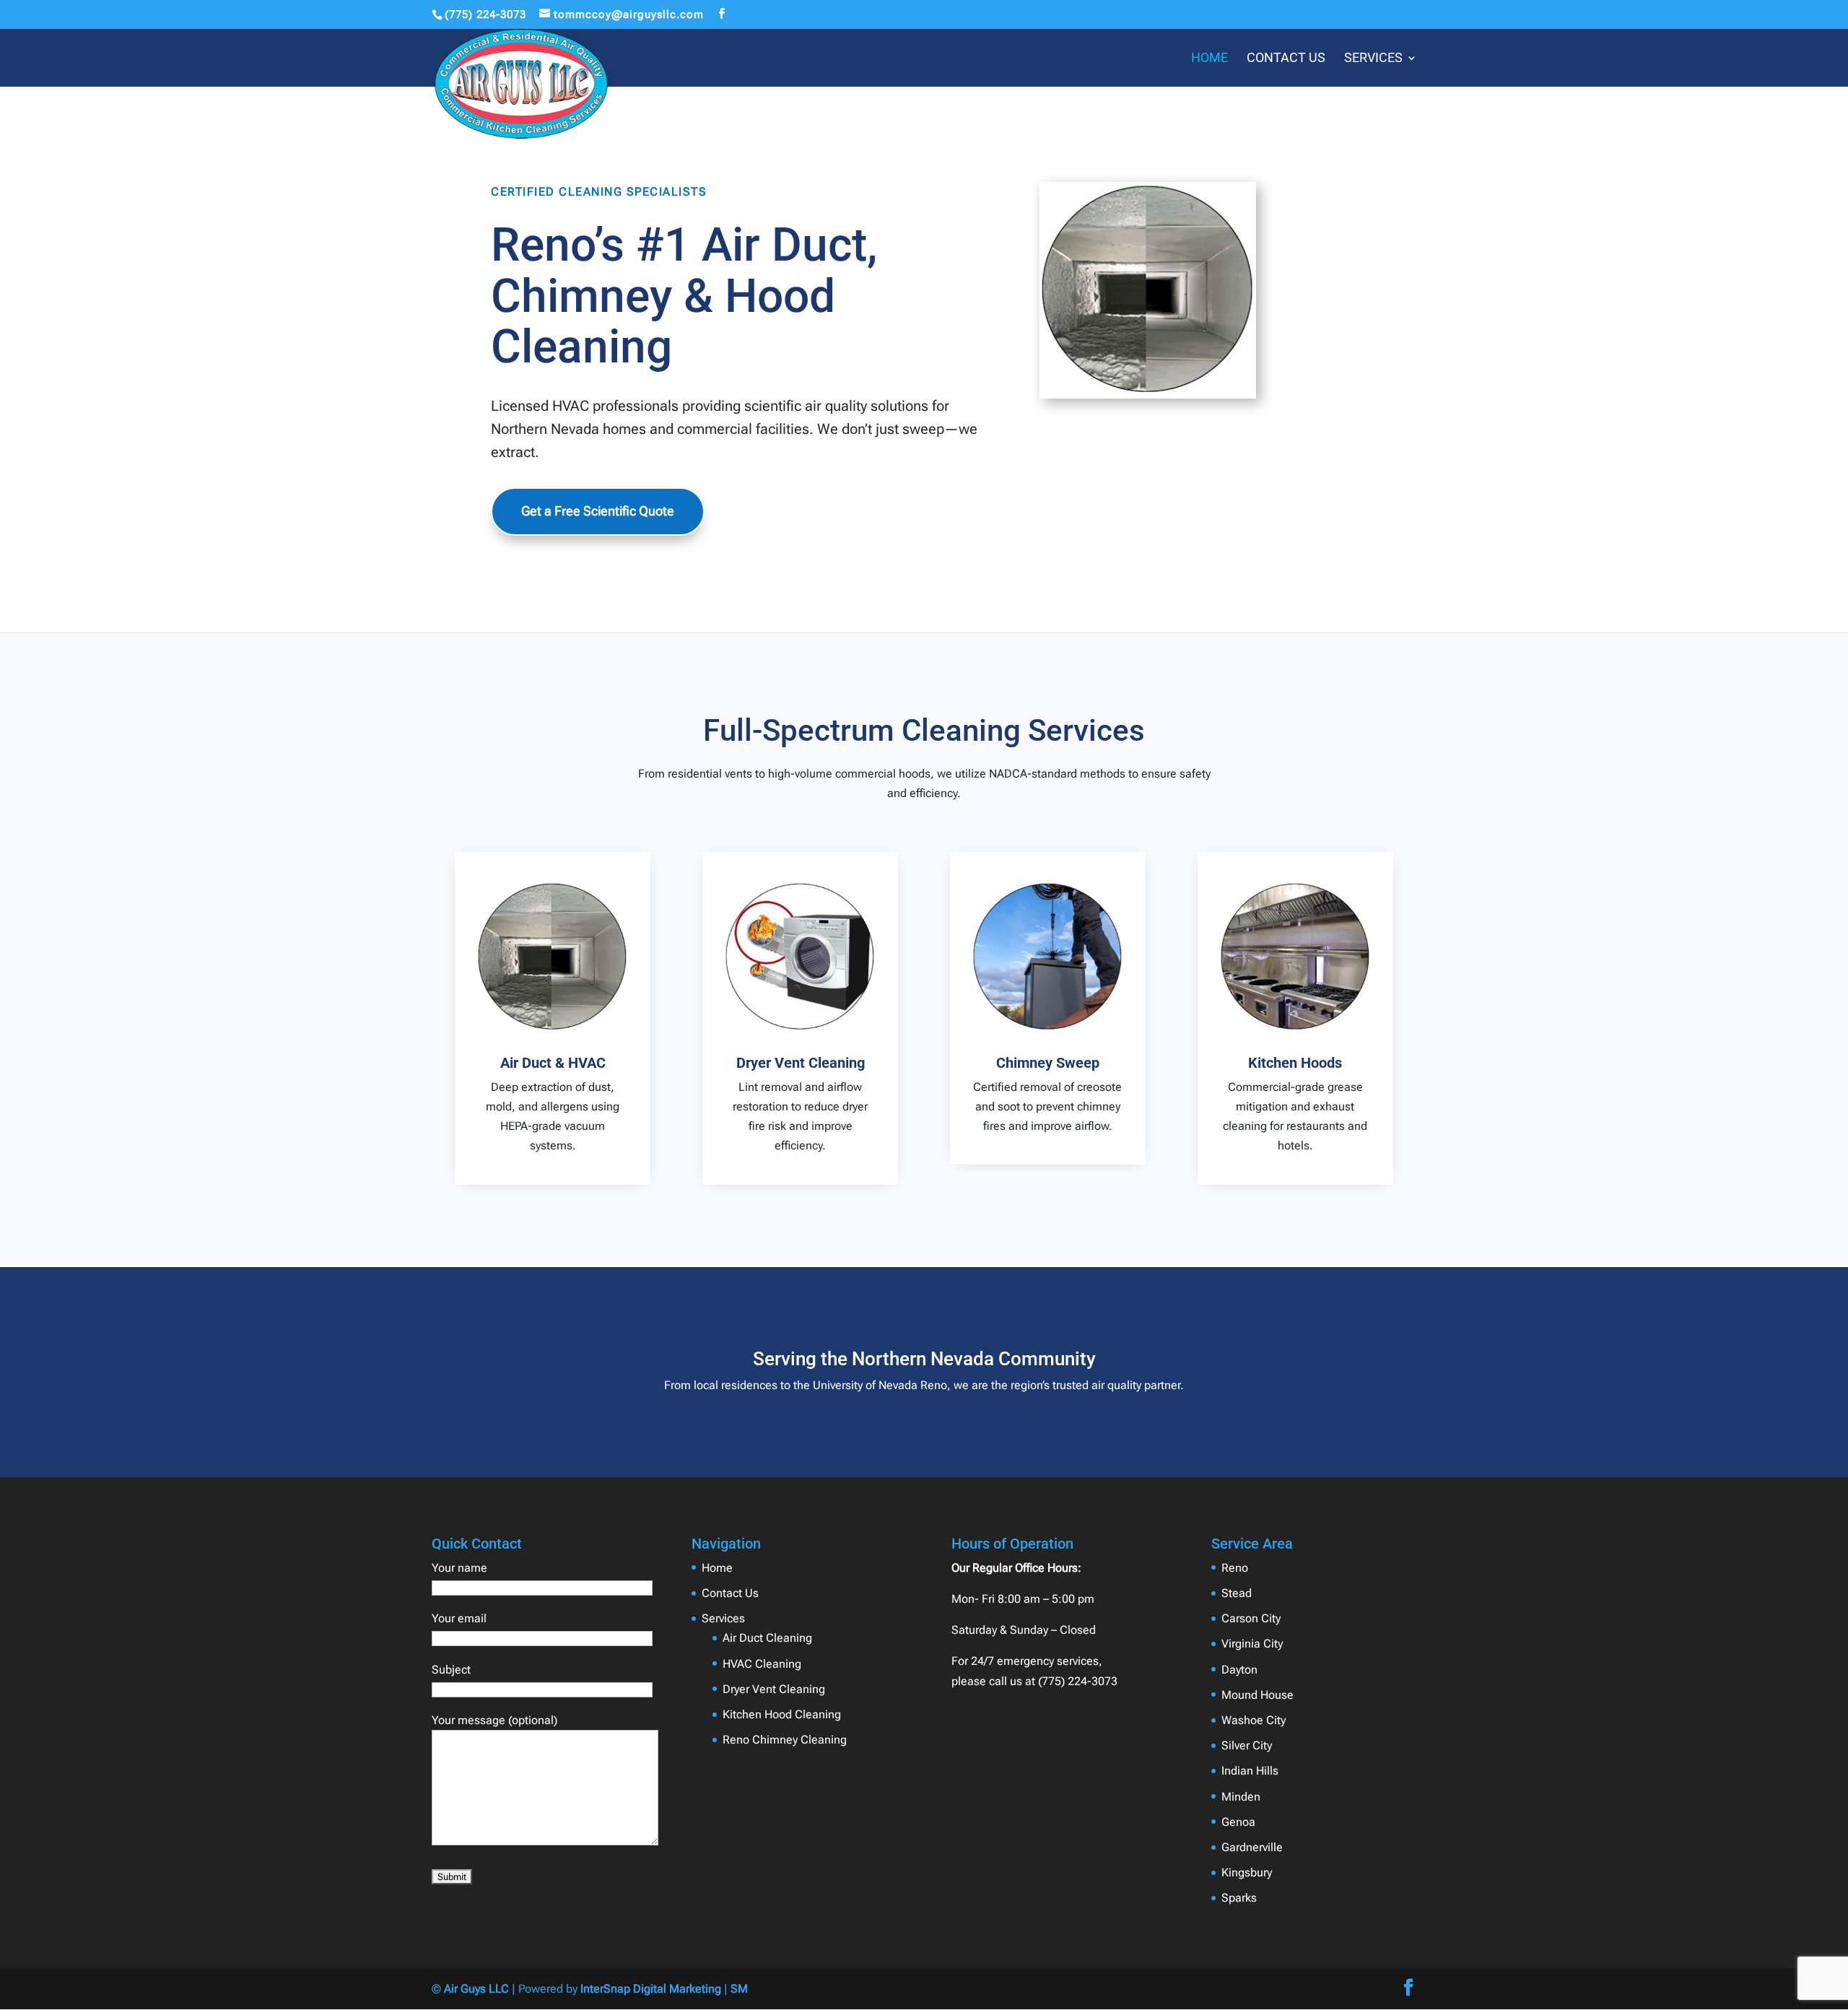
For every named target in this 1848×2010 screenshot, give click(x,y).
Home (1210, 59)
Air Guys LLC (476, 1989)
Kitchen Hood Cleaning (782, 1714)
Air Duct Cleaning (767, 1638)
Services (1373, 59)
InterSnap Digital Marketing (651, 1989)
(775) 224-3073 (485, 14)
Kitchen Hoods (1295, 1063)
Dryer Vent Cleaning (801, 1063)
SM (739, 1989)
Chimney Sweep (1048, 1063)
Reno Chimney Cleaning (785, 1740)
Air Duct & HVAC (553, 1063)
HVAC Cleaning (762, 1664)
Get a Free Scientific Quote (598, 511)
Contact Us (1286, 59)
